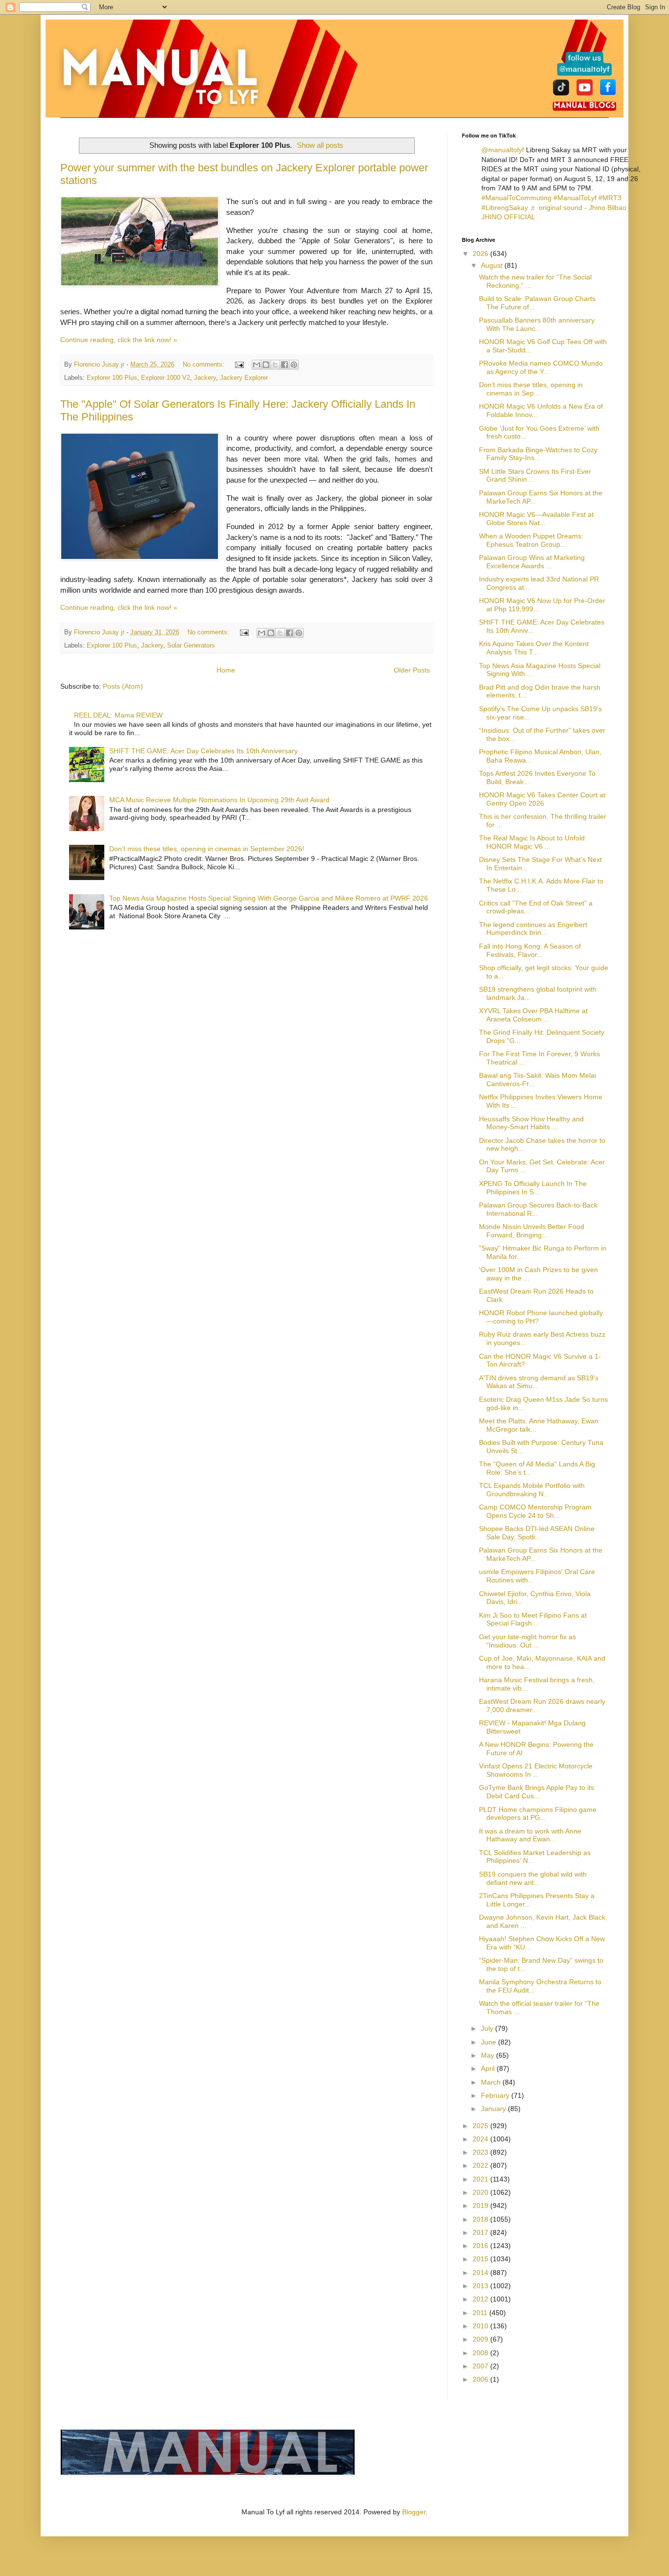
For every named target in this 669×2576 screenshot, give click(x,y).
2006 (481, 2379)
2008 (481, 2353)
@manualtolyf (503, 150)
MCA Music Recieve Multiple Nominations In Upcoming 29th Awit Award (219, 800)
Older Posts (412, 670)
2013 (481, 2286)
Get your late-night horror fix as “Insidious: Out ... (527, 1641)
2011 (481, 2313)
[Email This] (257, 365)
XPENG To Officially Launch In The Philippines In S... (533, 1188)
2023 (481, 2152)
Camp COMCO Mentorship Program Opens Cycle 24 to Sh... (535, 1511)
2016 (481, 2246)
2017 (481, 2232)
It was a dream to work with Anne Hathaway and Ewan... (530, 1835)
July (488, 2028)
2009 (481, 2339)
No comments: (204, 365)
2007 (481, 2366)
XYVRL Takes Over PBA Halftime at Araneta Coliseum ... (533, 1015)
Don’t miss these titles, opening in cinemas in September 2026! (207, 849)
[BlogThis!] (266, 365)
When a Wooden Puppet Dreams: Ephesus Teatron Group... (531, 540)
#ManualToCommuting (516, 198)
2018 (481, 2219)
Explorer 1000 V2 (166, 378)
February (496, 2095)
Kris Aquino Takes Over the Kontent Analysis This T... (534, 648)
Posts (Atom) (123, 686)
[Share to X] (275, 365)
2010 (481, 2326)
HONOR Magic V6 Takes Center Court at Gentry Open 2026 (542, 799)
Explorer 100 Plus (112, 378)
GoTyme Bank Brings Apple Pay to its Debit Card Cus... (537, 1792)
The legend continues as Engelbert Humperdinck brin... (533, 929)
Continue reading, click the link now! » (119, 340)
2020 (481, 2192)
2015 (481, 2259)
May (489, 2055)
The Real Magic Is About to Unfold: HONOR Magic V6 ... (533, 842)
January (494, 2109)
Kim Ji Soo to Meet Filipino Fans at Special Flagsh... (533, 1619)
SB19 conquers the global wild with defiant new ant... (533, 1878)
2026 (481, 254)
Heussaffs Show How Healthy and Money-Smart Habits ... (531, 1123)
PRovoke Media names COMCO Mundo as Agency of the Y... (541, 367)
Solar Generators (191, 646)
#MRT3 (610, 198)
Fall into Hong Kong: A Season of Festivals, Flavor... (530, 950)
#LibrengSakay (505, 208)
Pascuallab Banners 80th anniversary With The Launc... (537, 324)
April (489, 2068)
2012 (481, 2299)
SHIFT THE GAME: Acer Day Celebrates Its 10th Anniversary (203, 751)
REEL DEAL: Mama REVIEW (118, 715)
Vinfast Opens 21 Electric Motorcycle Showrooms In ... (536, 1770)
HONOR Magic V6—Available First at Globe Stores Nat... (536, 519)
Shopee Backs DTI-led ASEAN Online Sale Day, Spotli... (537, 1533)
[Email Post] (239, 365)
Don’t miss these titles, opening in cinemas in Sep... (531, 389)
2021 (481, 2179)
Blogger (414, 2512)
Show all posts (320, 145)
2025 (481, 2126)
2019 (481, 2205)
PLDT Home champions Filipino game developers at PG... (538, 1814)
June (490, 2042)
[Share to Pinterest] (294, 365)
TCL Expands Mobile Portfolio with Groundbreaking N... (532, 1490)
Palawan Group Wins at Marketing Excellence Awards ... (532, 562)
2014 (481, 2273)
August (493, 265)
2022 (481, 2165)
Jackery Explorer (244, 378)
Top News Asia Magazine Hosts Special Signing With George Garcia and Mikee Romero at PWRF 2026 (269, 898)
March (492, 2082)
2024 (481, 2139)
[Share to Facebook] (285, 365)
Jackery (205, 378)
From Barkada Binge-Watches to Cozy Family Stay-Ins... (538, 454)
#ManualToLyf (575, 198)
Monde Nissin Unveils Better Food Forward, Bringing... (532, 1231)
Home (226, 670)
